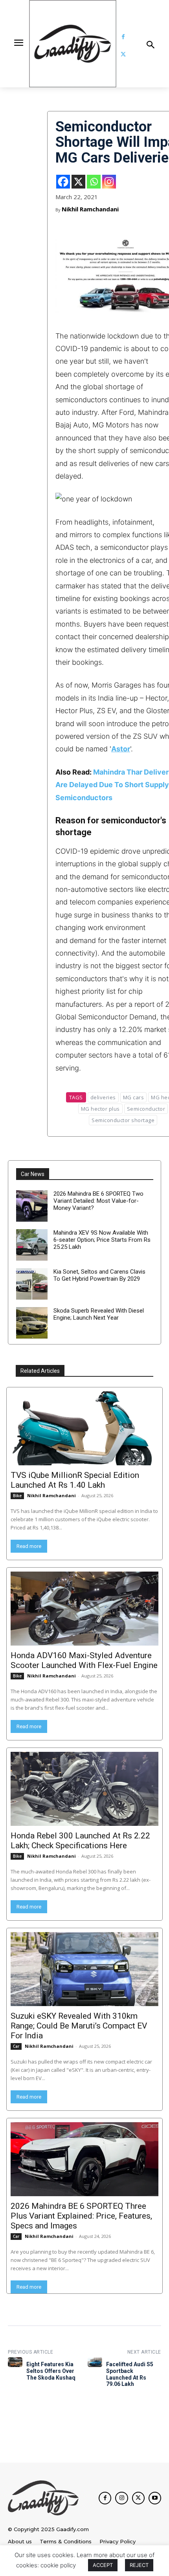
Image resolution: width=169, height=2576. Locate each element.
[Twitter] (123, 55)
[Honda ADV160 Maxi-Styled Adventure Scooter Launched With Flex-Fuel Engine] (84, 1609)
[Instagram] (109, 182)
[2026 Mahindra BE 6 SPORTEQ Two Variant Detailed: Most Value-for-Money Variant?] (32, 1206)
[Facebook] (123, 37)
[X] (78, 182)
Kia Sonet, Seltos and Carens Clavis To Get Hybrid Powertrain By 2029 (99, 1275)
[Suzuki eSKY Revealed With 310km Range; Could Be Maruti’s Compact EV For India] (84, 1969)
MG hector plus (100, 1109)
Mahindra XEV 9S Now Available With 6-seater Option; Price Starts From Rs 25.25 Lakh (102, 1240)
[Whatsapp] (94, 182)
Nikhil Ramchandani (90, 209)
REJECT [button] (139, 2565)
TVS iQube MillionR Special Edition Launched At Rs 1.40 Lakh (75, 1480)
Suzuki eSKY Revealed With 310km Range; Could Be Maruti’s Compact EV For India (79, 2026)
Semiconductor (146, 1109)
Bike (17, 1496)
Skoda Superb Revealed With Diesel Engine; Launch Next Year (99, 1314)
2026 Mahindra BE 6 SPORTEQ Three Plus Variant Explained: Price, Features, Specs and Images (81, 2216)
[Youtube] (155, 2498)
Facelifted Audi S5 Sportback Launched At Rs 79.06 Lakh (130, 2374)
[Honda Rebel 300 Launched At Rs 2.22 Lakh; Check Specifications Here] (84, 1789)
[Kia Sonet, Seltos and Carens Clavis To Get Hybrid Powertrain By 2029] (32, 1284)
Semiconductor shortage (123, 1120)
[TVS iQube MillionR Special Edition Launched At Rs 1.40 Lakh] (84, 1428)
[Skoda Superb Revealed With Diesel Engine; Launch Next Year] (32, 1323)
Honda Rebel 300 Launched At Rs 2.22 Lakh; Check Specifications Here (80, 1841)
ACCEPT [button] (103, 2565)
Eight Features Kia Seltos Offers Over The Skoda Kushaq (51, 2371)
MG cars (134, 1097)
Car (16, 2046)
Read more (29, 1546)
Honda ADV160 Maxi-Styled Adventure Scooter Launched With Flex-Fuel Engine (84, 1660)
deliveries (103, 1097)
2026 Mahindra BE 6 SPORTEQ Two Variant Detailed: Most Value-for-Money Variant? (98, 1201)
